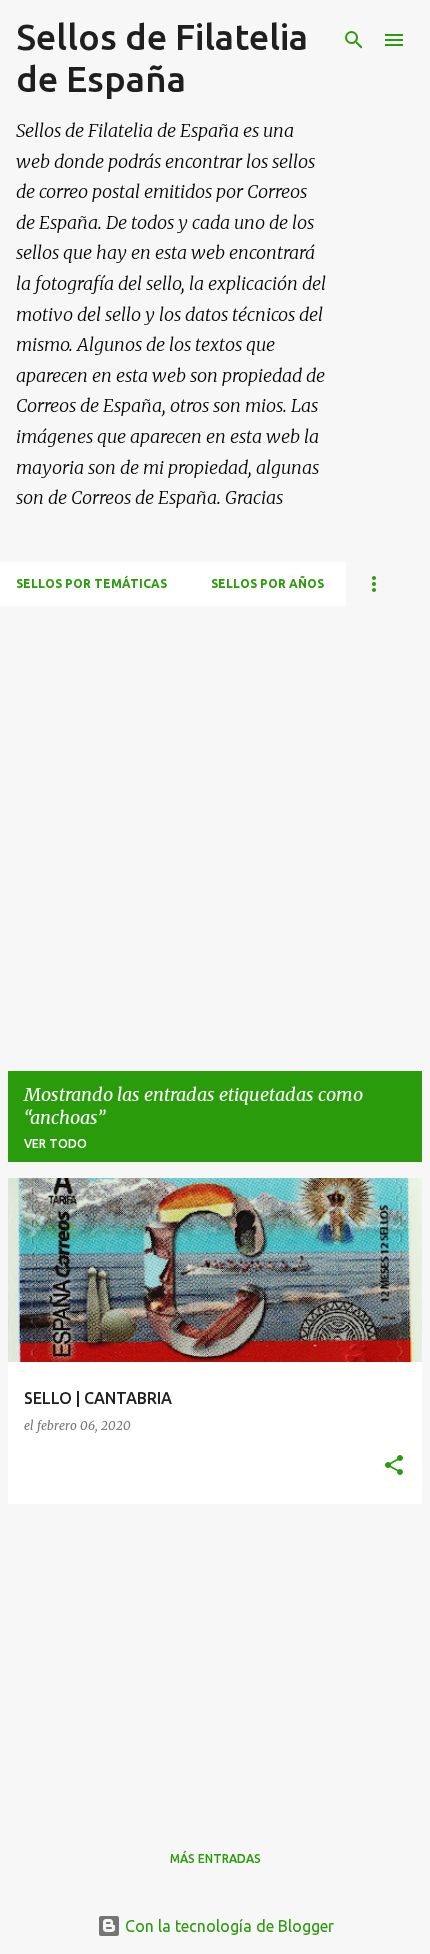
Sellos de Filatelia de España (162, 57)
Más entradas (215, 1858)
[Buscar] (354, 40)
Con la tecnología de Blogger (227, 1926)
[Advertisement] (215, 821)
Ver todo (55, 1143)
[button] (394, 1466)
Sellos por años (267, 583)
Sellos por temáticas (91, 583)
